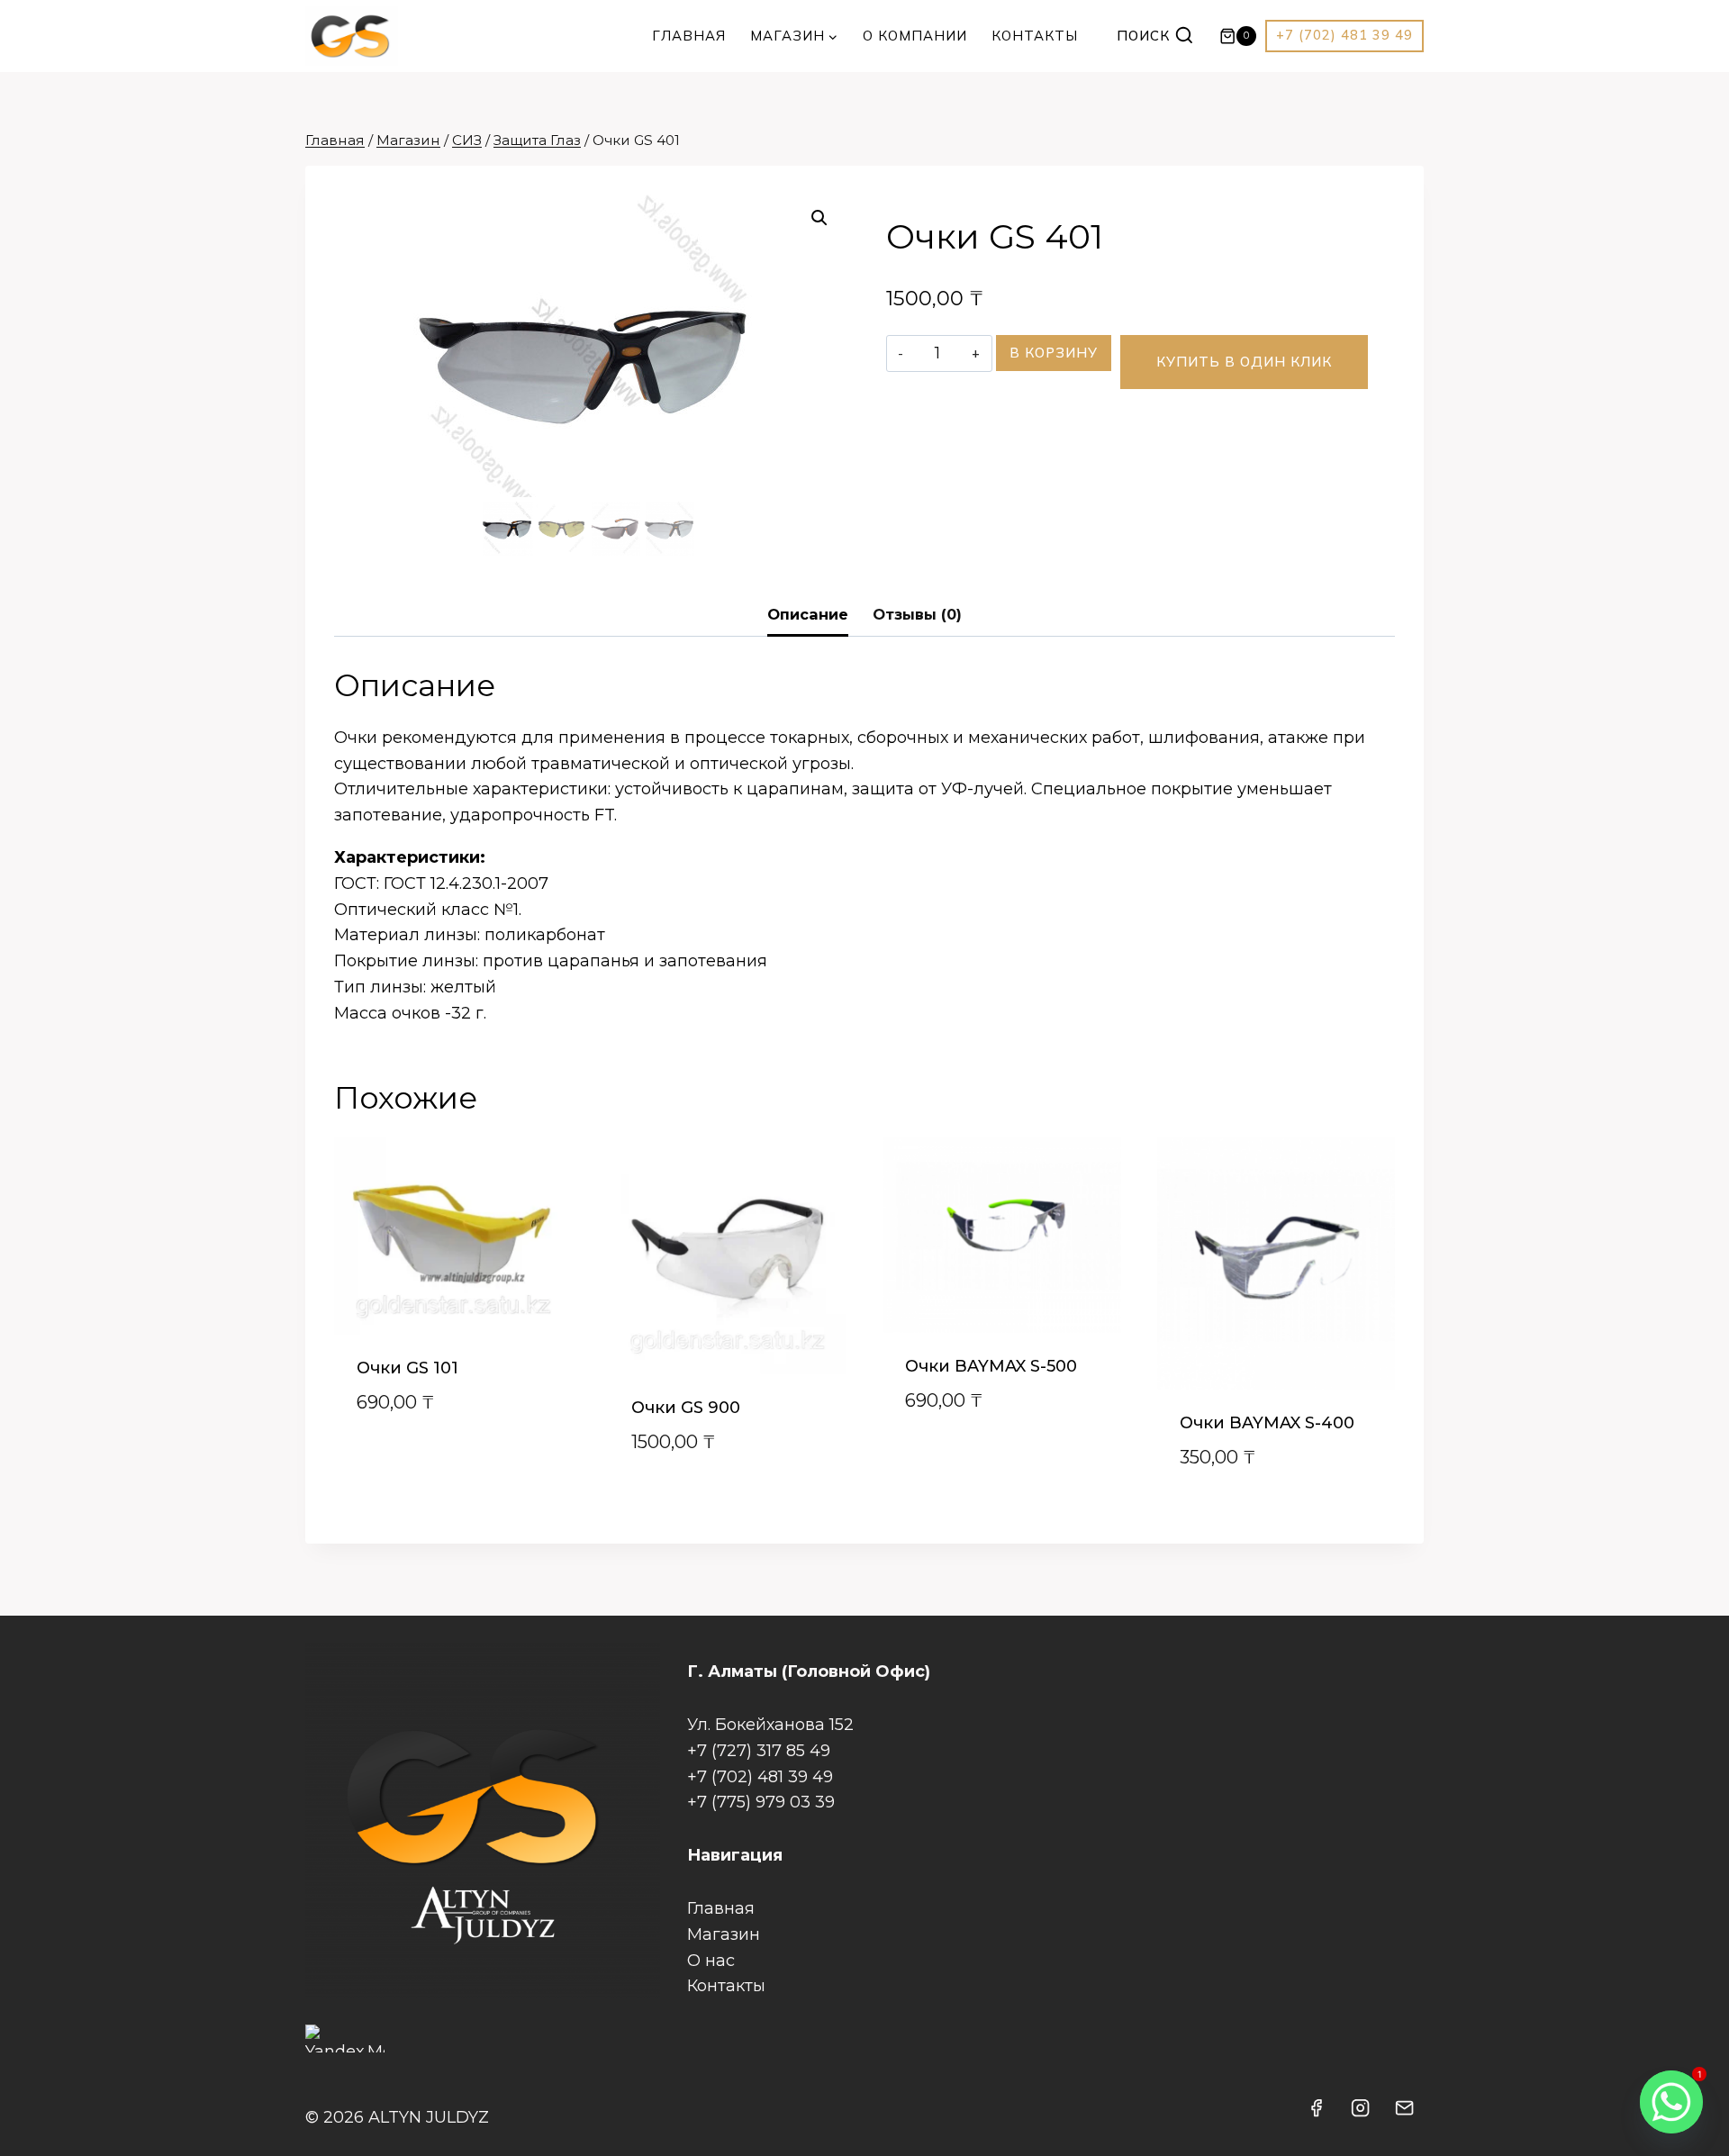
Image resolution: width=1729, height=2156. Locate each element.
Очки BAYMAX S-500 (991, 1366)
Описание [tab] (808, 614)
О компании (915, 36)
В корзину (1054, 353)
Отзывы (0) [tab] (917, 614)
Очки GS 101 (407, 1368)
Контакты (1035, 36)
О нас (711, 1961)
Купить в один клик (1244, 362)
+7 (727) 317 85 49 (759, 1751)
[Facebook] (1317, 2107)
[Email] (1405, 2107)
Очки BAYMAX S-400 (1267, 1423)
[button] (819, 218)
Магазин (724, 1934)
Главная (689, 36)
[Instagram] (1361, 2107)
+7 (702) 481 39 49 (1344, 35)
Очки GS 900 (686, 1408)
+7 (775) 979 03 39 (761, 1802)
